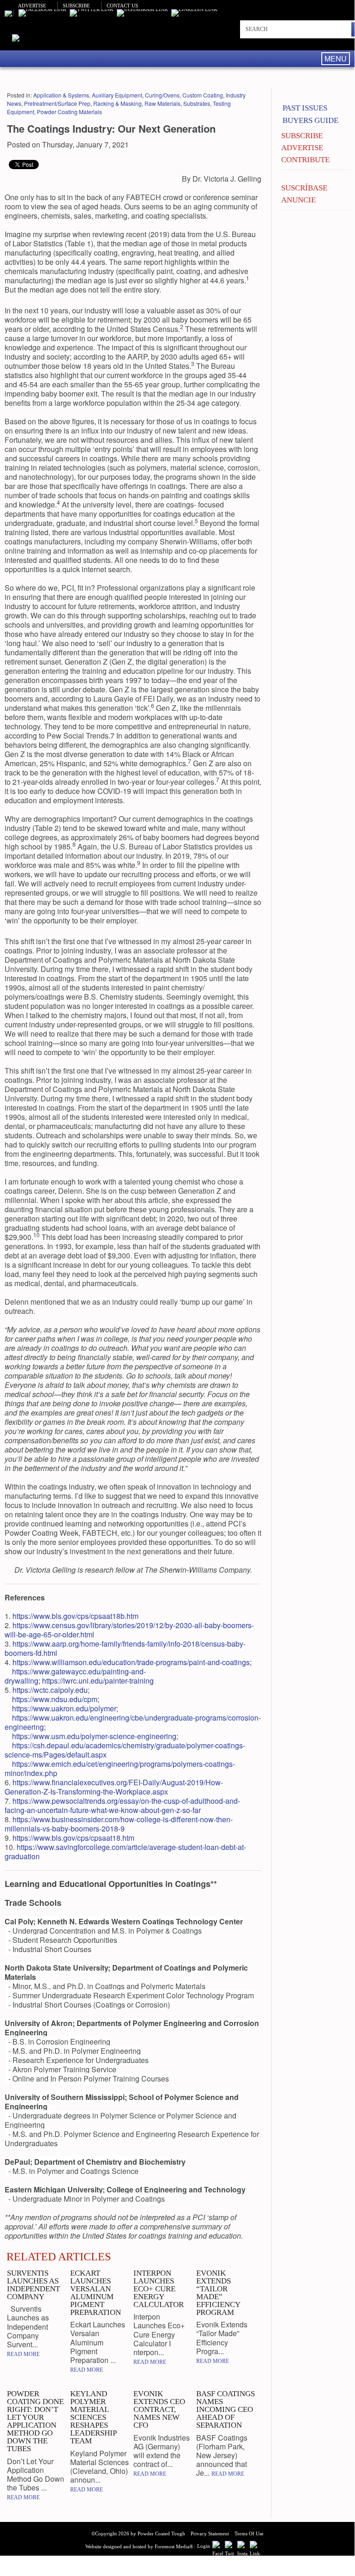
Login (204, 2546)
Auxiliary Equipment (117, 95)
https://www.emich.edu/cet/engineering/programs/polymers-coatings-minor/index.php (120, 1768)
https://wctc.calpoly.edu (50, 1690)
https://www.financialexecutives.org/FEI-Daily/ (87, 1782)
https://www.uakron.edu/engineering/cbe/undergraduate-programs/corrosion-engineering (133, 1722)
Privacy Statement (210, 2533)
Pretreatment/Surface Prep (57, 103)
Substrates (197, 103)
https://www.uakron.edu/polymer (64, 1708)
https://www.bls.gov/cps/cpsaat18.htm (73, 1838)
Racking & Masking (117, 103)
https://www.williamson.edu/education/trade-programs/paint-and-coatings (131, 1662)
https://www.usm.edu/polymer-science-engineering (94, 1736)
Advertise (32, 6)
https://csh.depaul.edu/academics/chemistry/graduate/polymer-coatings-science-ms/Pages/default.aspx (125, 1750)
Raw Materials (162, 103)
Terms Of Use (249, 2533)
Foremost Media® (174, 2546)
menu (336, 58)
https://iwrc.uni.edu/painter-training (98, 1681)
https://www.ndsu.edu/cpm (55, 1699)
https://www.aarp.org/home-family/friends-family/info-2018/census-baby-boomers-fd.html (125, 1648)
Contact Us (122, 6)
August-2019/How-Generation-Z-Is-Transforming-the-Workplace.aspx (114, 1787)
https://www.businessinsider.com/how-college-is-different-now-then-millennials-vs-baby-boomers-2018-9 (119, 1824)
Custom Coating (203, 95)
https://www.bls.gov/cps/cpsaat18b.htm (75, 1616)
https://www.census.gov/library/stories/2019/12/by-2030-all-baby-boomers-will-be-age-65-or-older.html (129, 1630)
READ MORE (23, 2354)
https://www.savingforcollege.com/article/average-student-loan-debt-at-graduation (125, 1852)
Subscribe (76, 6)
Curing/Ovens (162, 95)
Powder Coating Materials (69, 112)
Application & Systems (61, 95)
